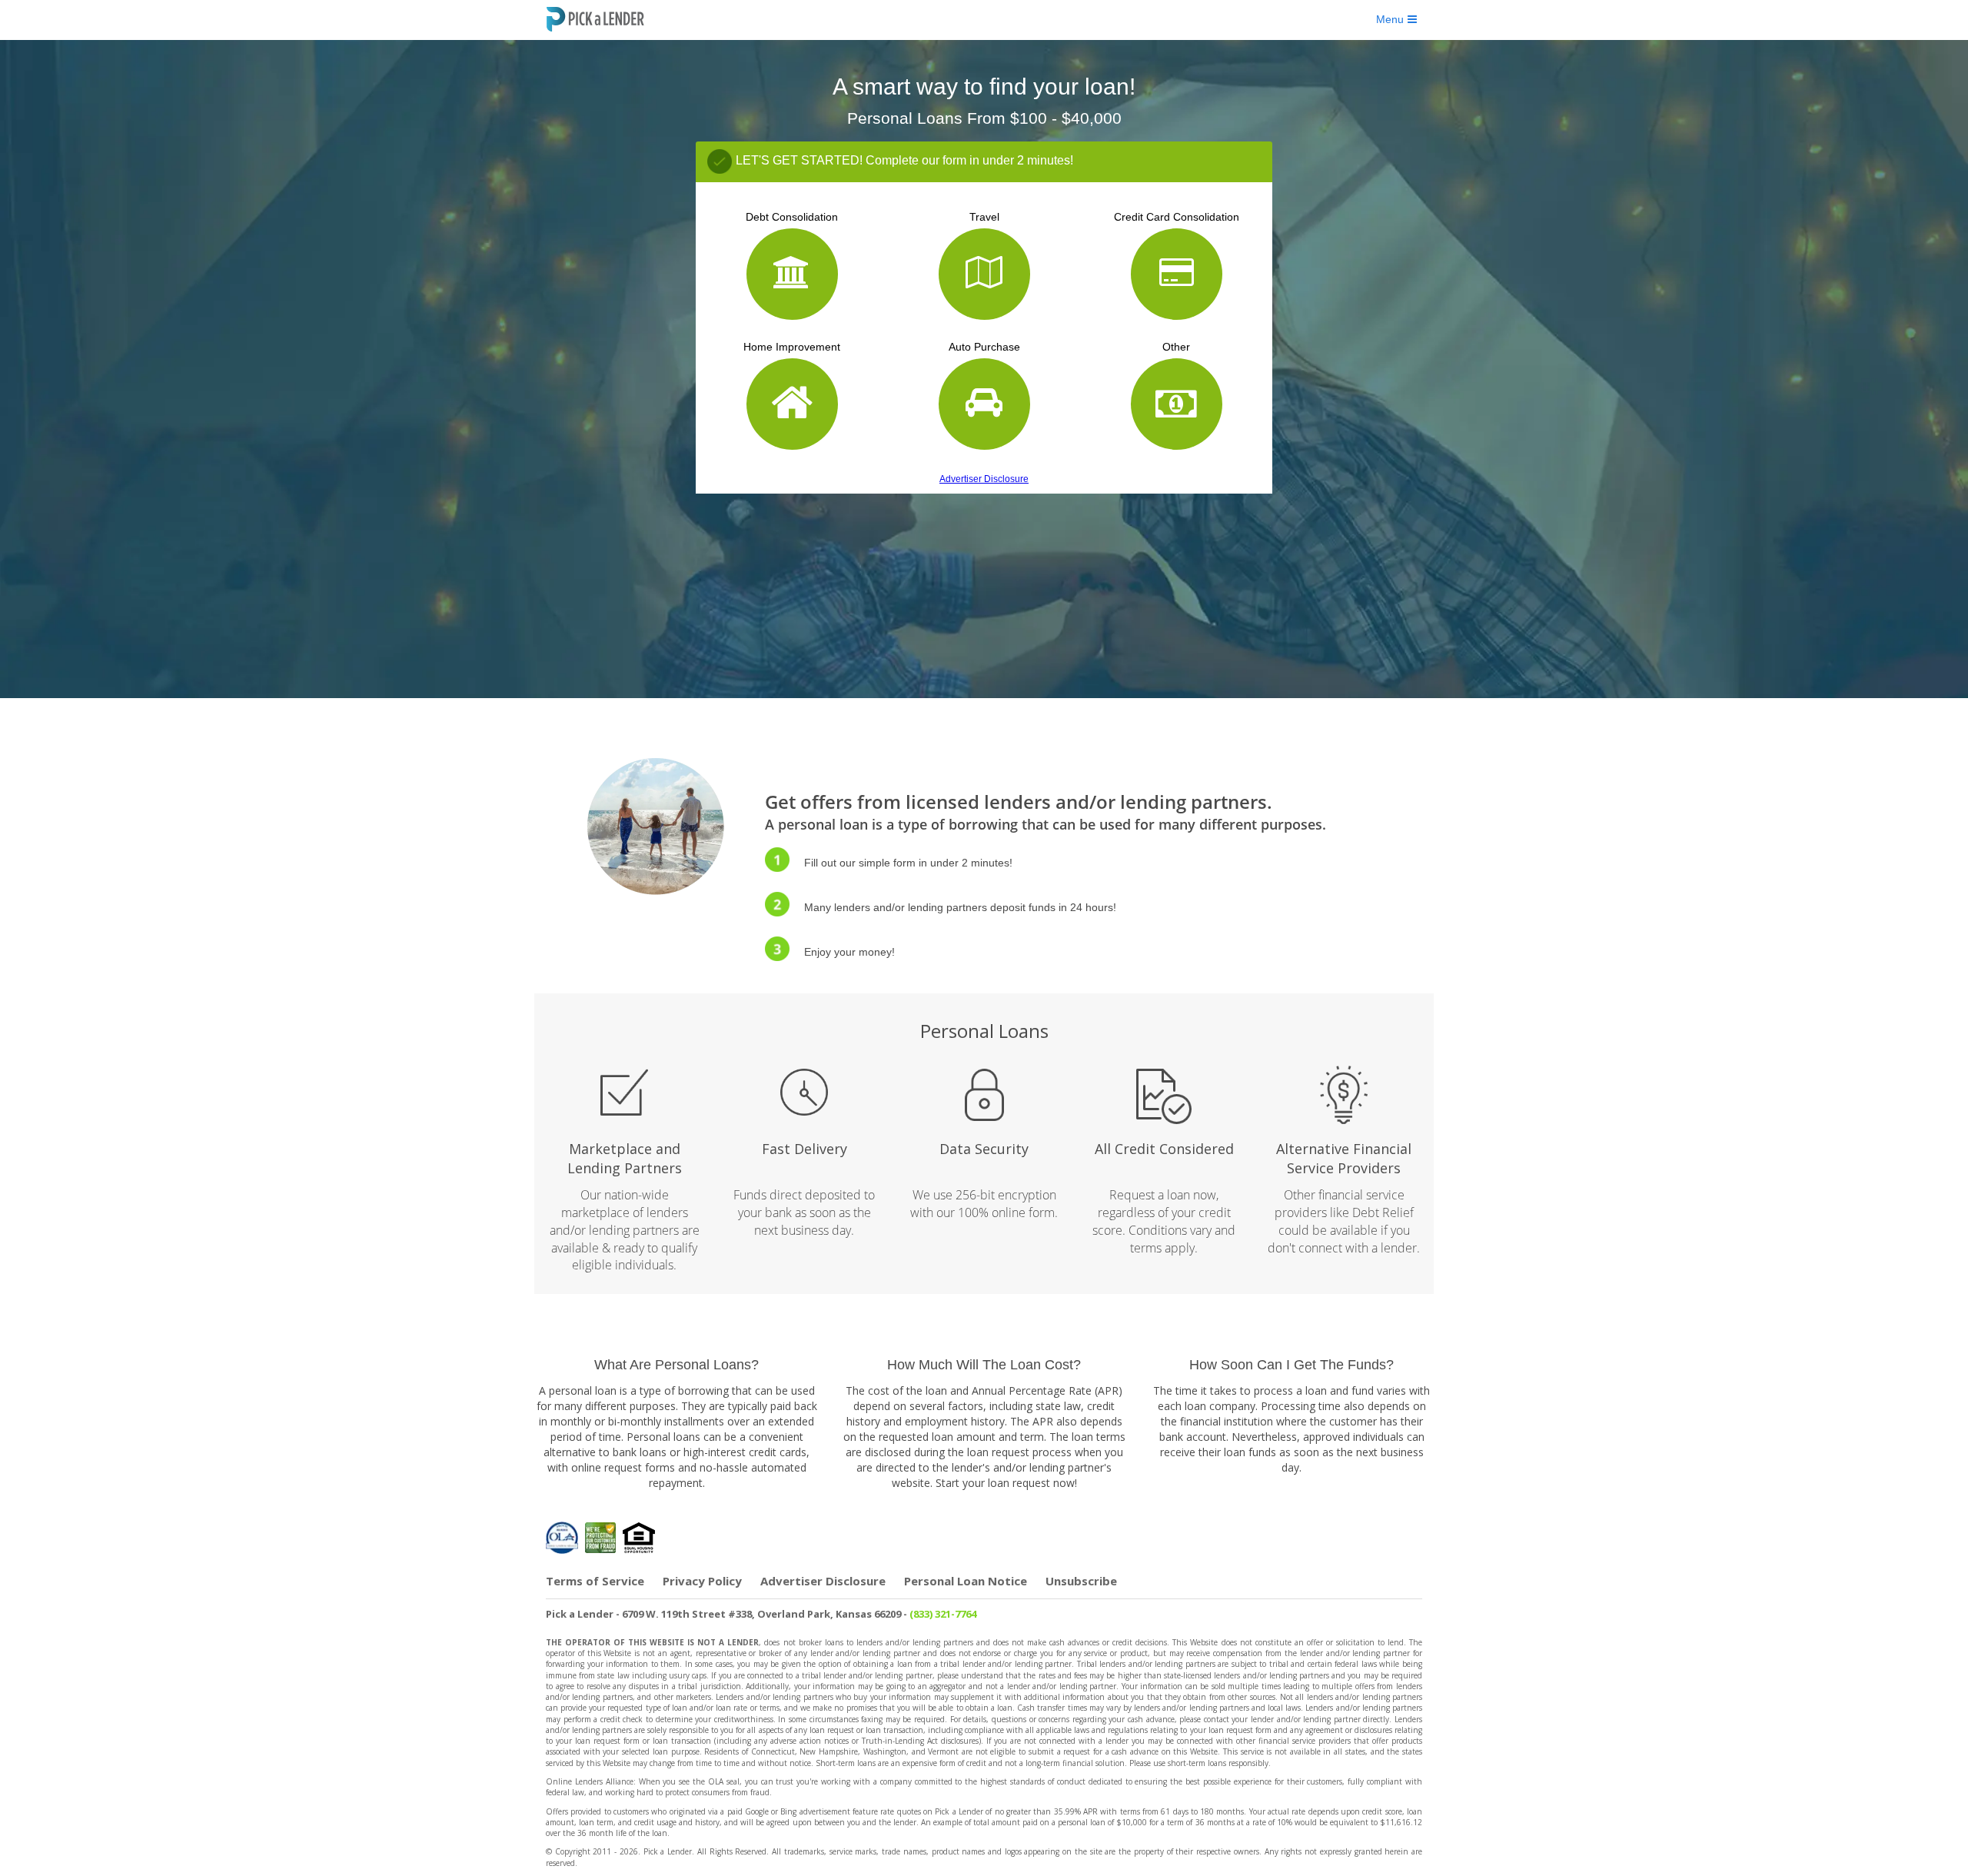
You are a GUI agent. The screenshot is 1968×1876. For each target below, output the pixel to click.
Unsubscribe (1081, 1581)
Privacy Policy (702, 1581)
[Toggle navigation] (1396, 19)
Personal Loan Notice (966, 1581)
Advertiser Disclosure (984, 479)
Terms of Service (595, 1581)
